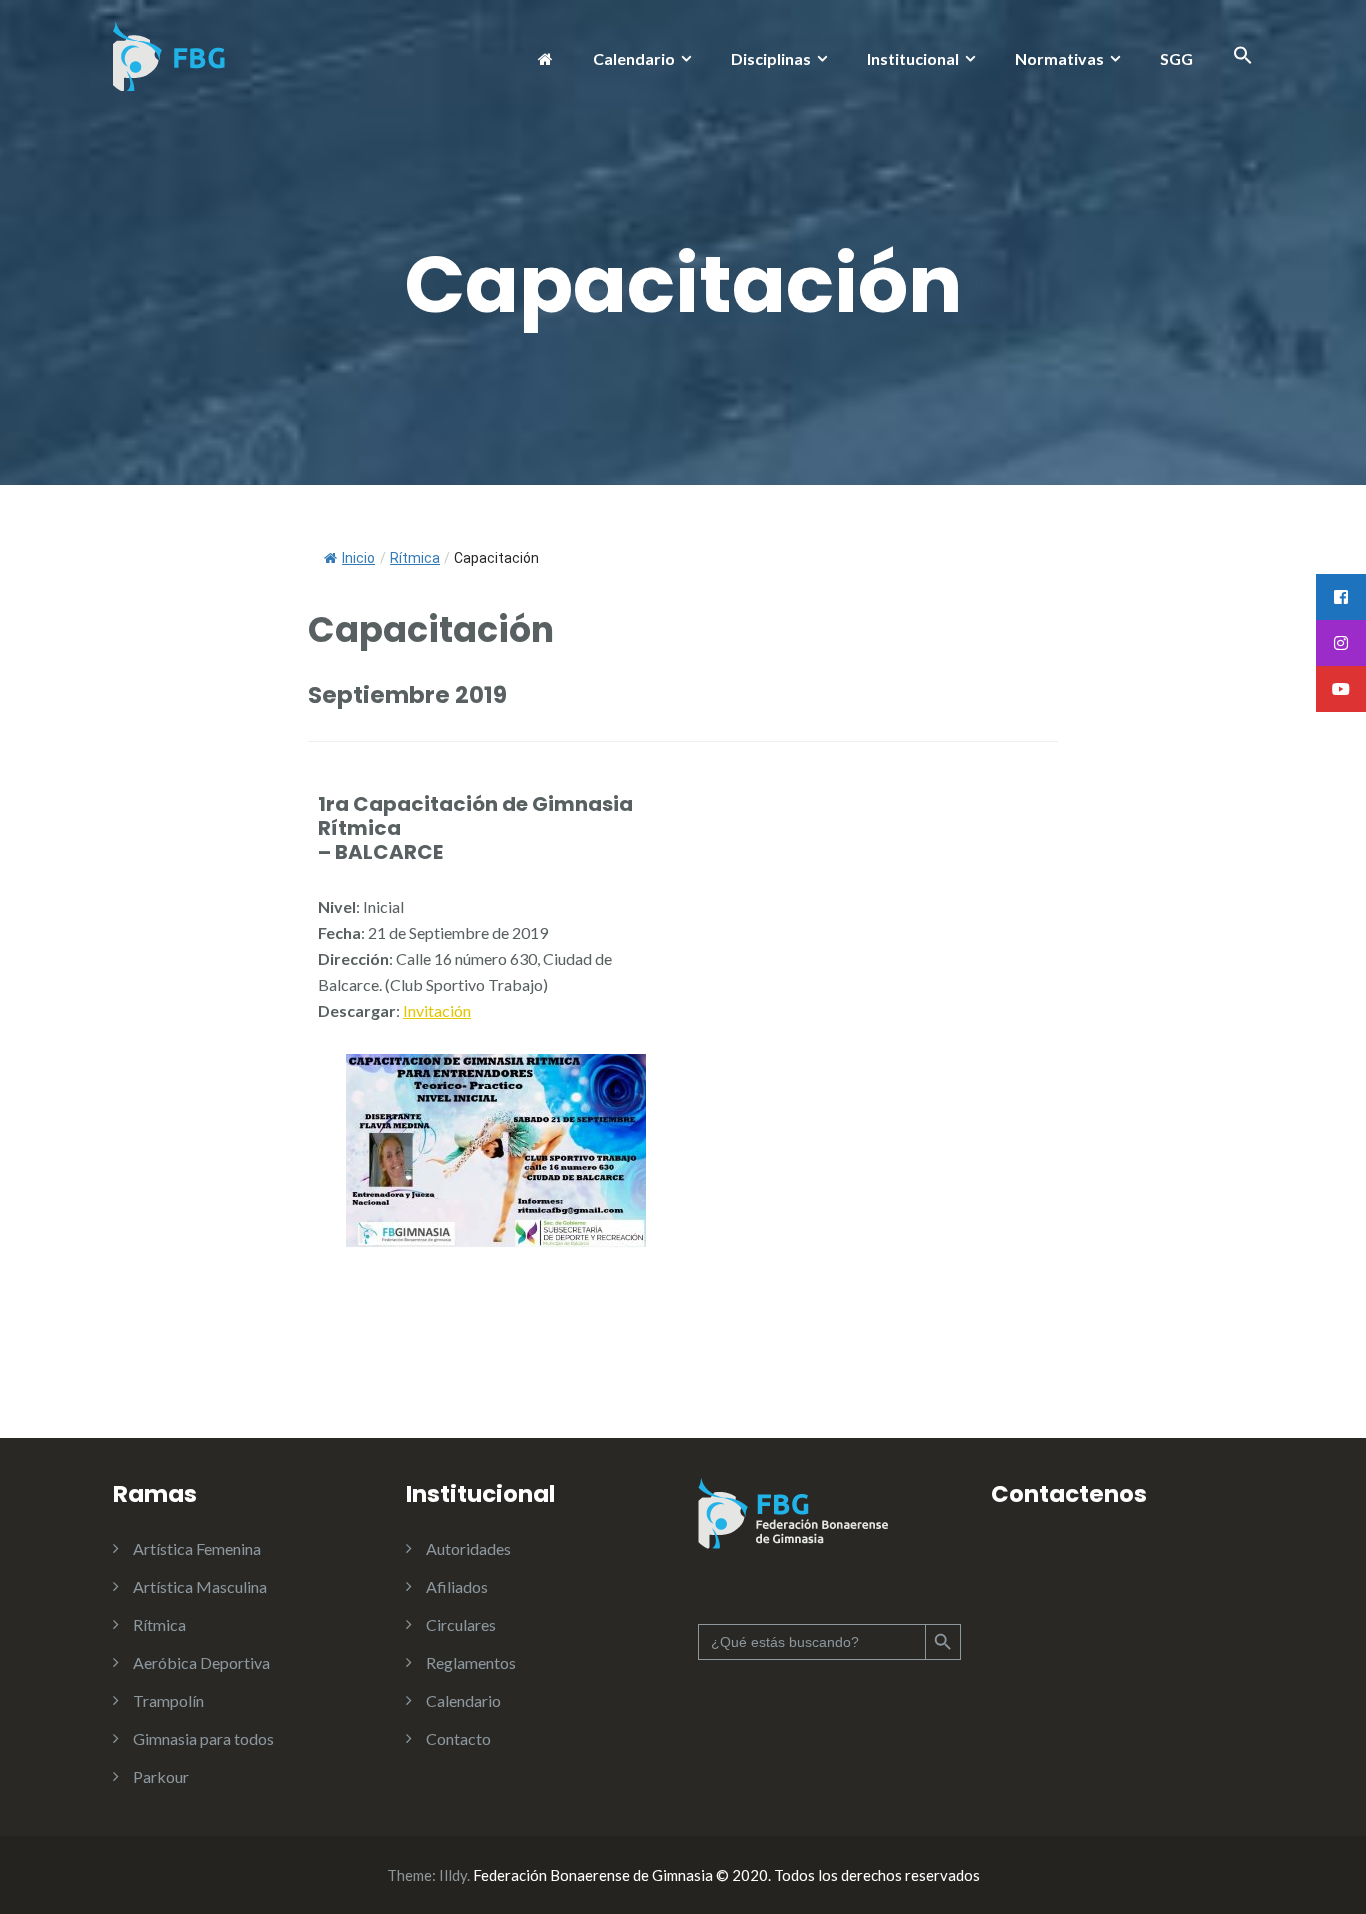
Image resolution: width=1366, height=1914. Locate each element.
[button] (1243, 58)
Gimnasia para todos (203, 1738)
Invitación (437, 1010)
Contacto (458, 1738)
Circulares (461, 1624)
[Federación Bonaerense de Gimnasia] (170, 53)
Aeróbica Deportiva (201, 1662)
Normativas (1059, 58)
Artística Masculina (200, 1586)
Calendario (634, 58)
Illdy (453, 1875)
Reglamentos (471, 1662)
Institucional (913, 58)
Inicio (358, 558)
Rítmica (159, 1624)
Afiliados (457, 1586)
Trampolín (168, 1700)
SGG (1176, 58)
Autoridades (468, 1548)
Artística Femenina (197, 1548)
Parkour (161, 1776)
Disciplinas (771, 58)
